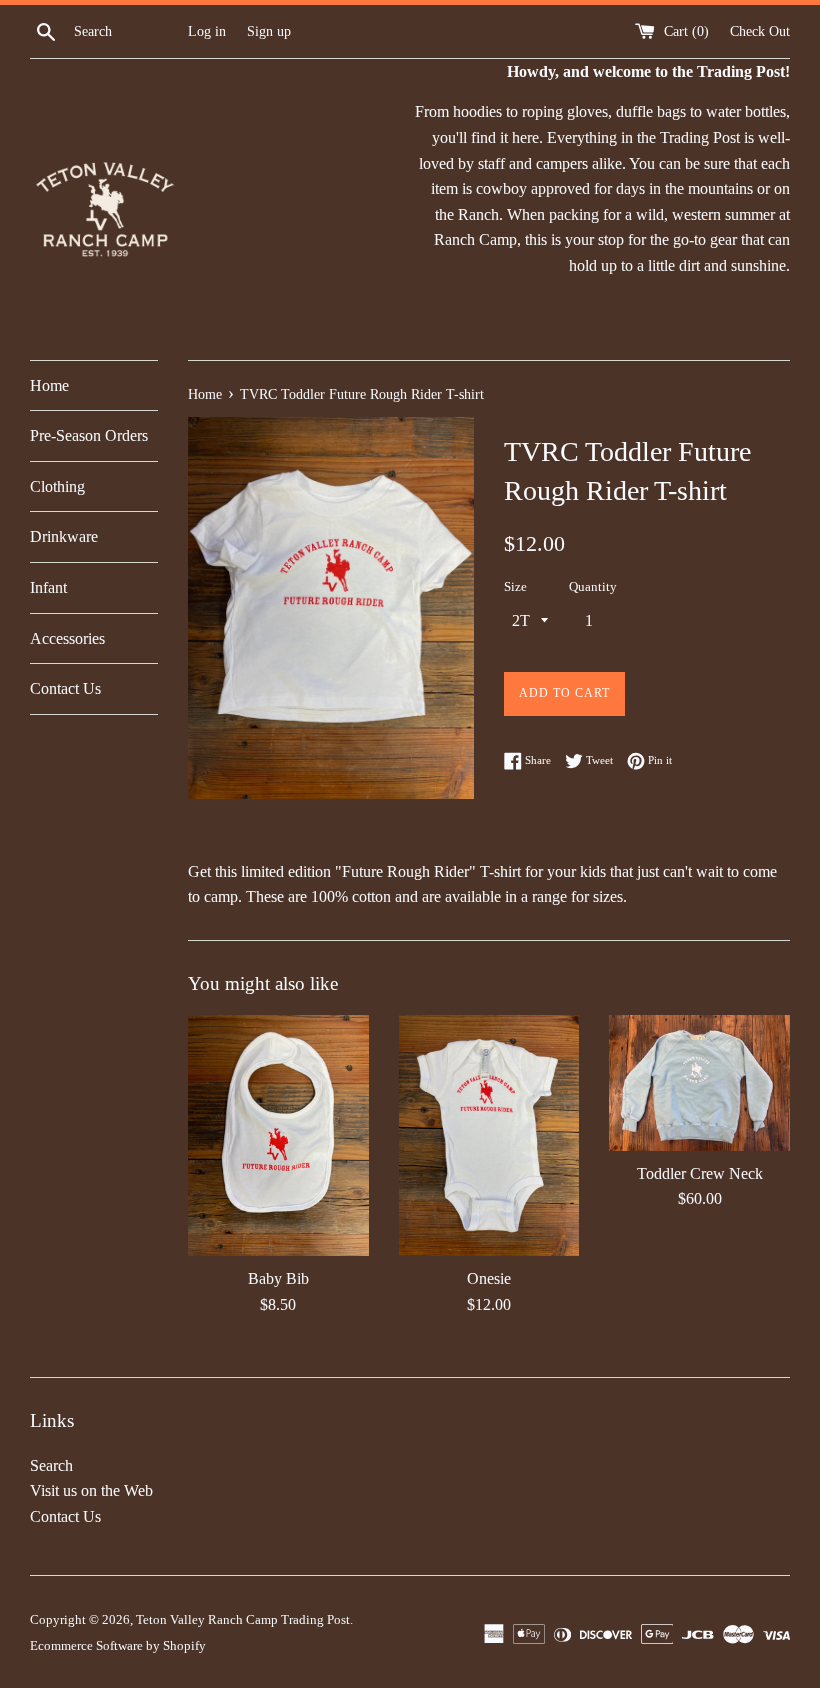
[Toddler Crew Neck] (699, 1082)
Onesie (489, 1278)
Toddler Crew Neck (700, 1173)
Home (49, 385)
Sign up (269, 31)
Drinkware (64, 536)
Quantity (593, 587)
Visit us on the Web (91, 1490)
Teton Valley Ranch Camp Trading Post (243, 1620)
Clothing (57, 486)
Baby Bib (278, 1278)
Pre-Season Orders (89, 435)
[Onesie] (489, 1135)
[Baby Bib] (278, 1135)
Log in (207, 31)
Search (51, 1465)
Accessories (67, 638)
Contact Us (65, 688)
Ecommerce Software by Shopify (118, 1646)
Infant (48, 587)
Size (515, 587)
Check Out (760, 31)
